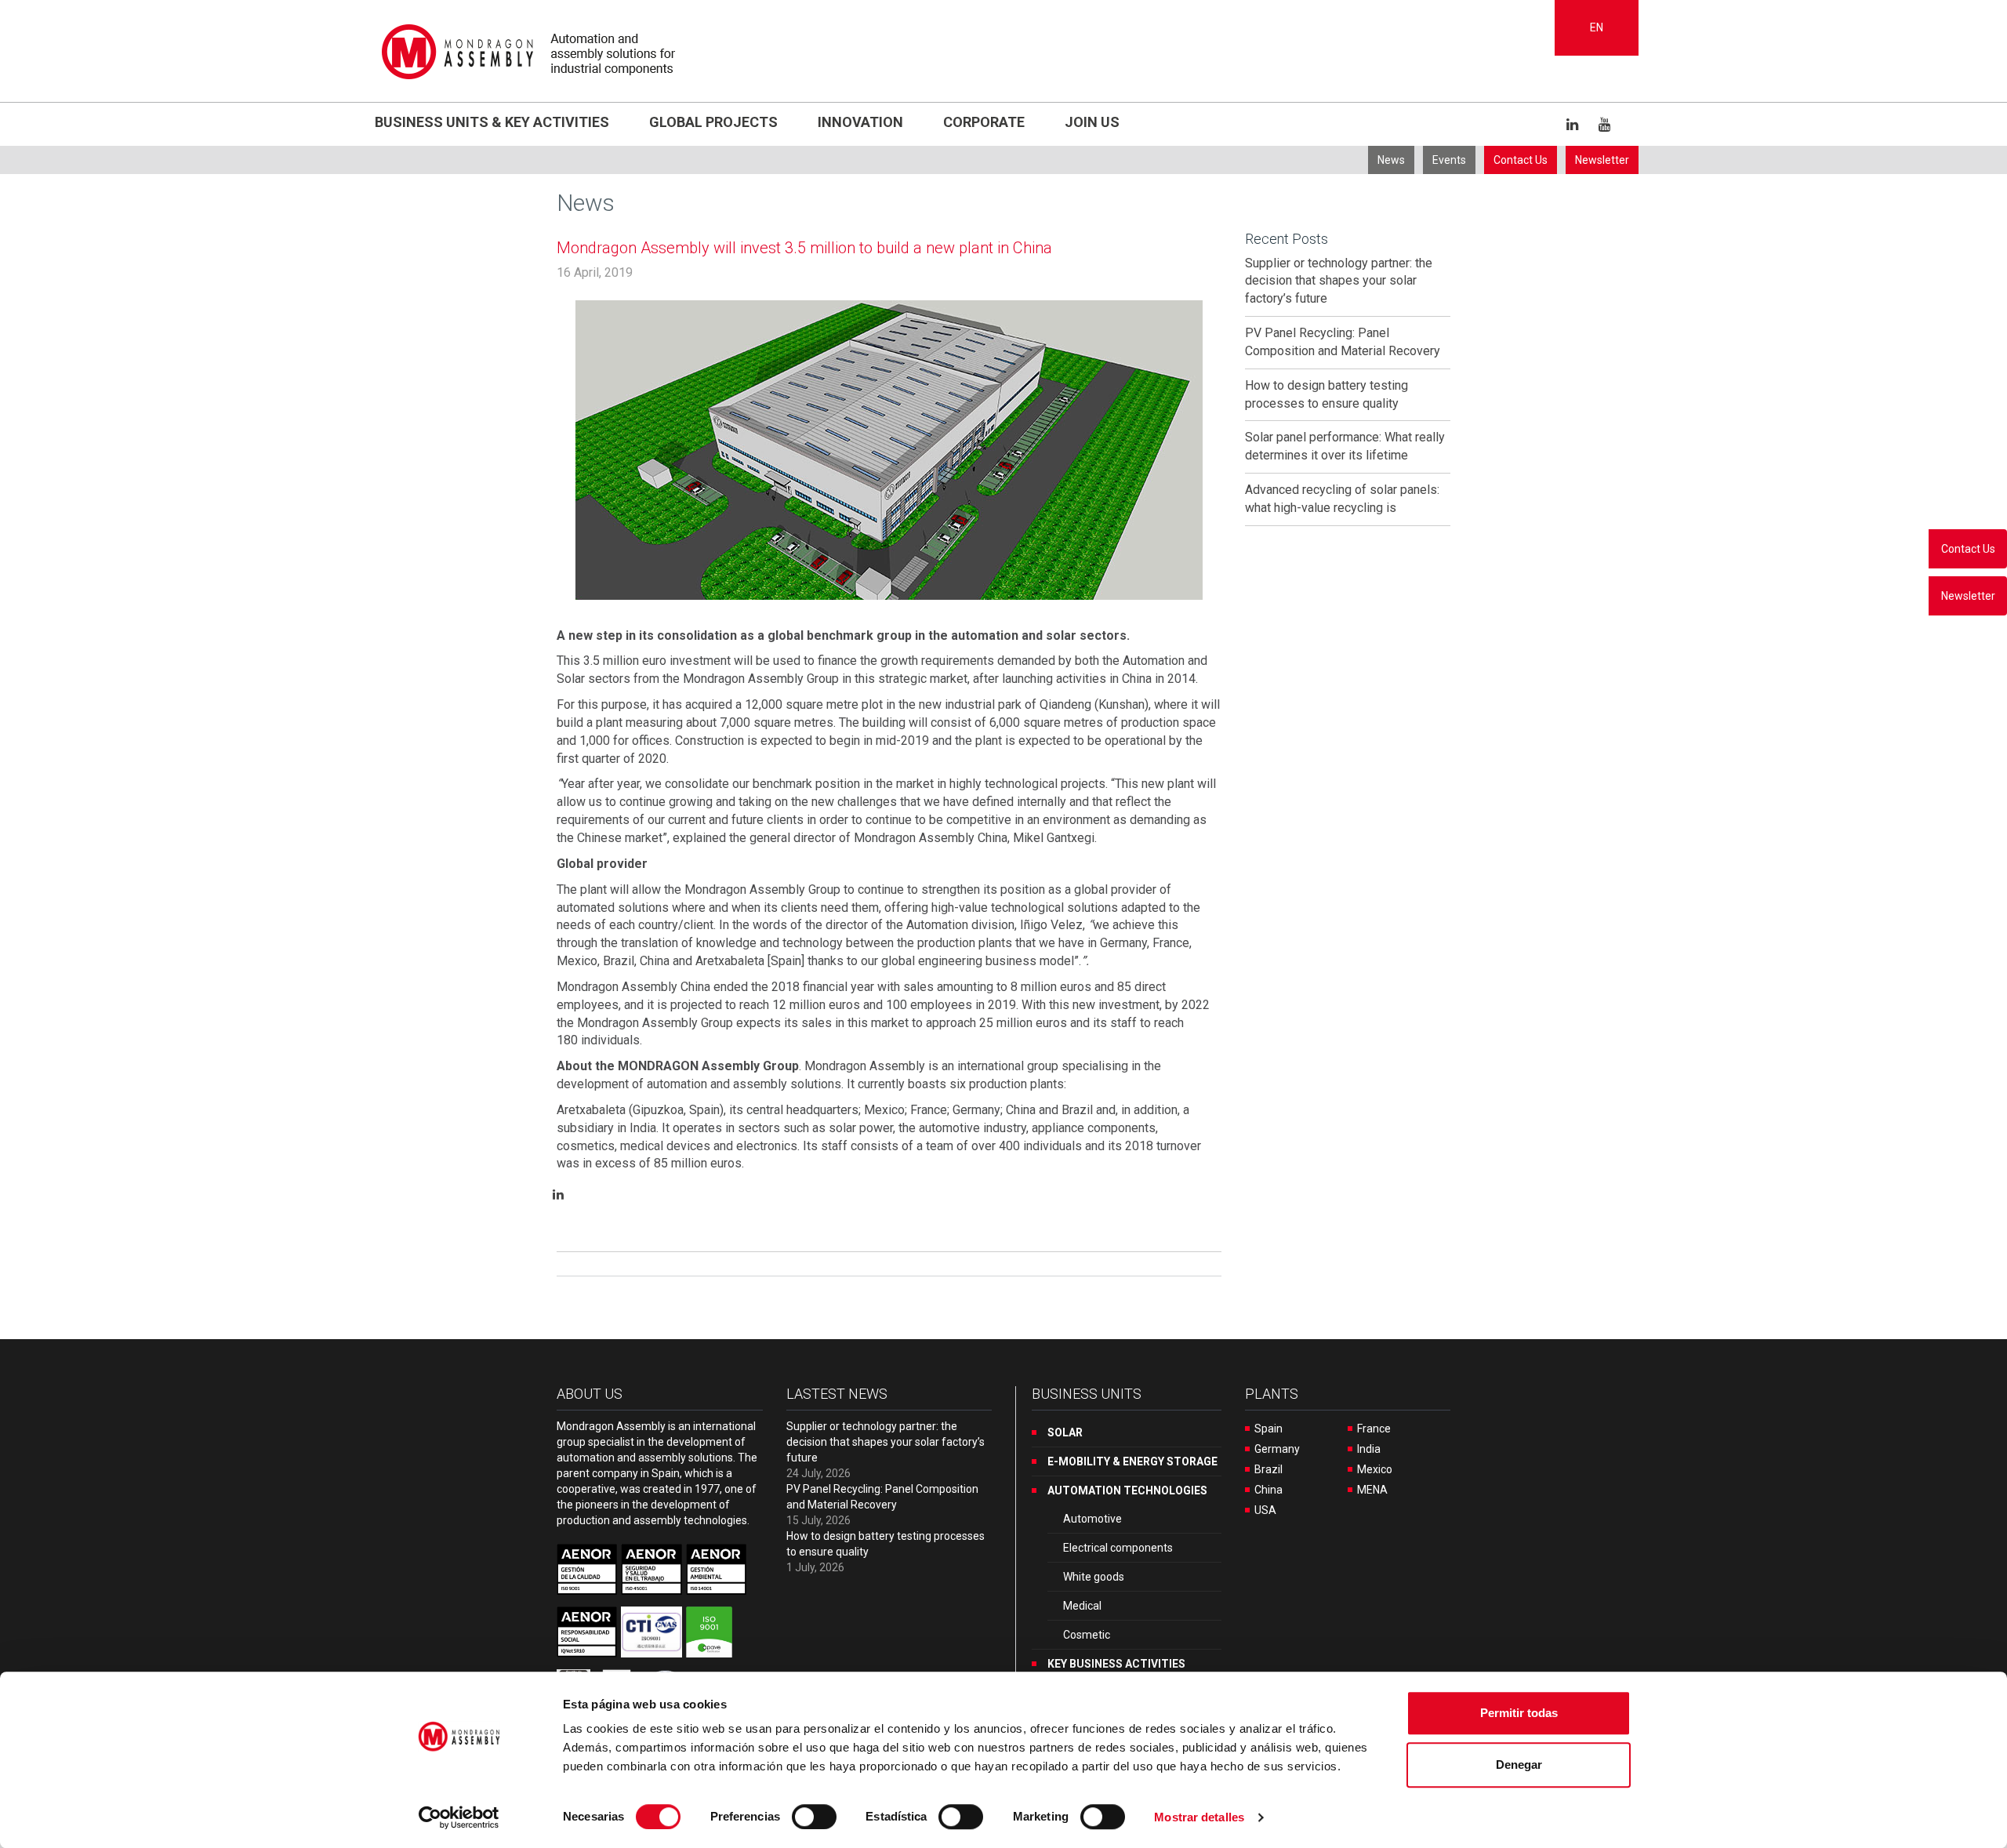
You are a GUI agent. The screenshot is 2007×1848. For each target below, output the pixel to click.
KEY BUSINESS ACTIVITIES (1116, 1664)
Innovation (860, 122)
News (1391, 160)
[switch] (814, 1817)
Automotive (1092, 1519)
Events (1449, 160)
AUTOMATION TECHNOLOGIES (1127, 1490)
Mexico (1375, 1469)
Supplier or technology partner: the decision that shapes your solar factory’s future (1339, 281)
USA (1265, 1510)
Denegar (1519, 1764)
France (1374, 1429)
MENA (1372, 1490)
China (1268, 1490)
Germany (1277, 1449)
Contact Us (1521, 160)
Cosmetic (1087, 1635)
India (1369, 1449)
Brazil (1268, 1469)
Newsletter (1602, 160)
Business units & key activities (492, 122)
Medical (1082, 1606)
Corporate (984, 122)
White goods (1094, 1577)
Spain (1268, 1429)
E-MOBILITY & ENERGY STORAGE (1132, 1461)
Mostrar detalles (1199, 1817)
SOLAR (1065, 1432)
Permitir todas (1519, 1713)
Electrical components (1118, 1548)
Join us (1092, 122)
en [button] (1597, 27)
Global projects (713, 122)
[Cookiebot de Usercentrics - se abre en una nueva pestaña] (459, 1817)
